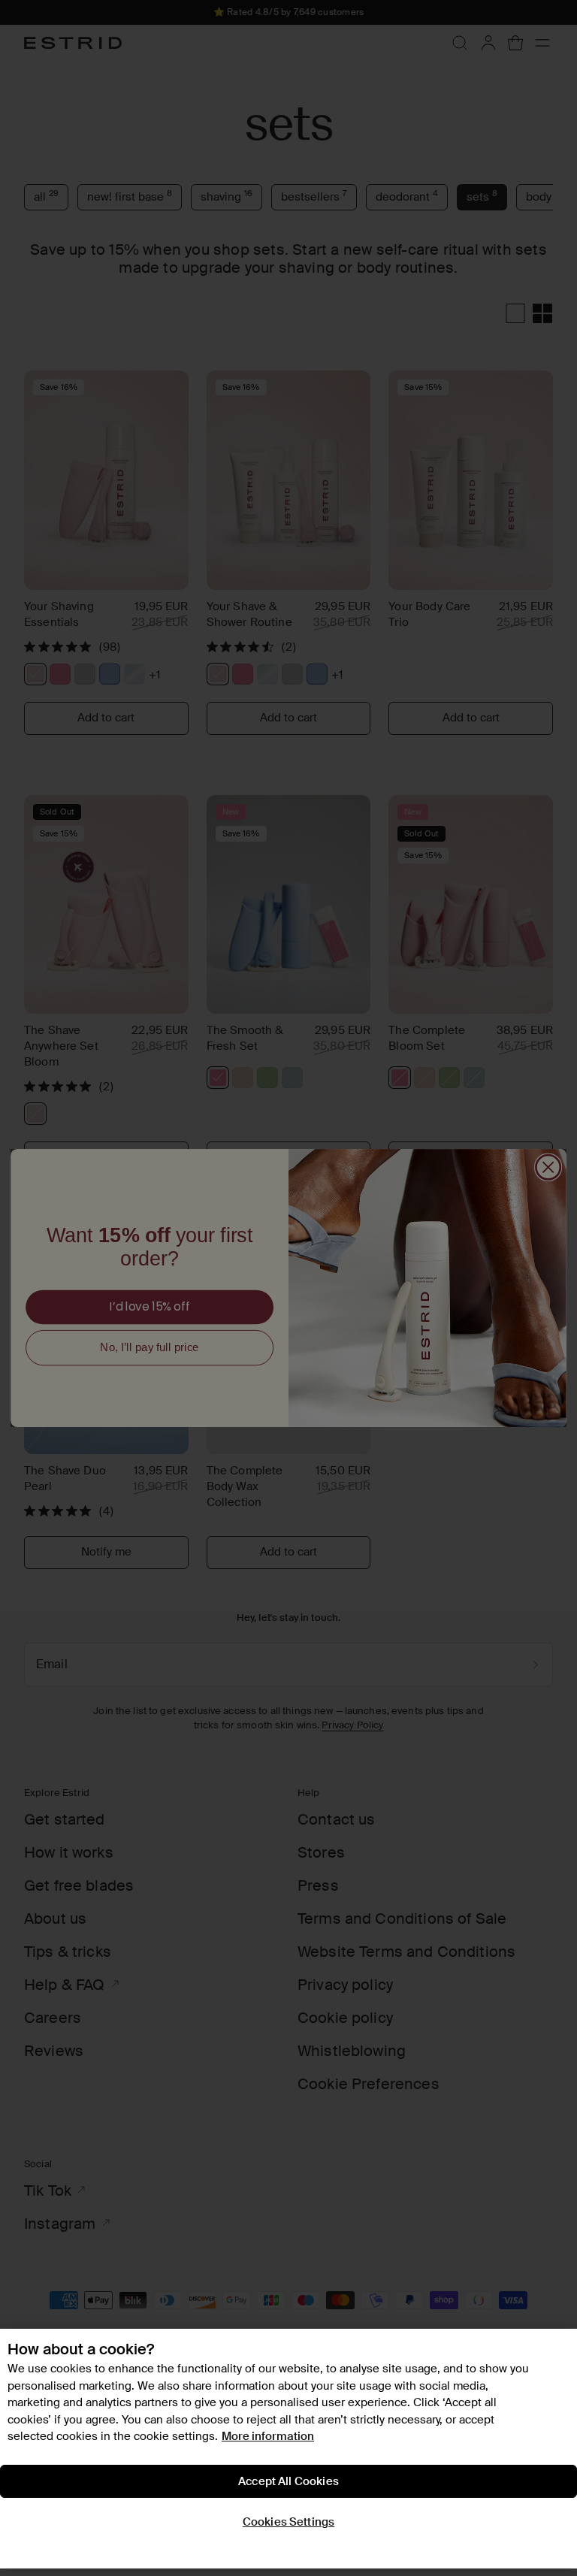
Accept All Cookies (288, 2481)
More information (268, 2436)
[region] (288, 2449)
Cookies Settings (288, 2522)
